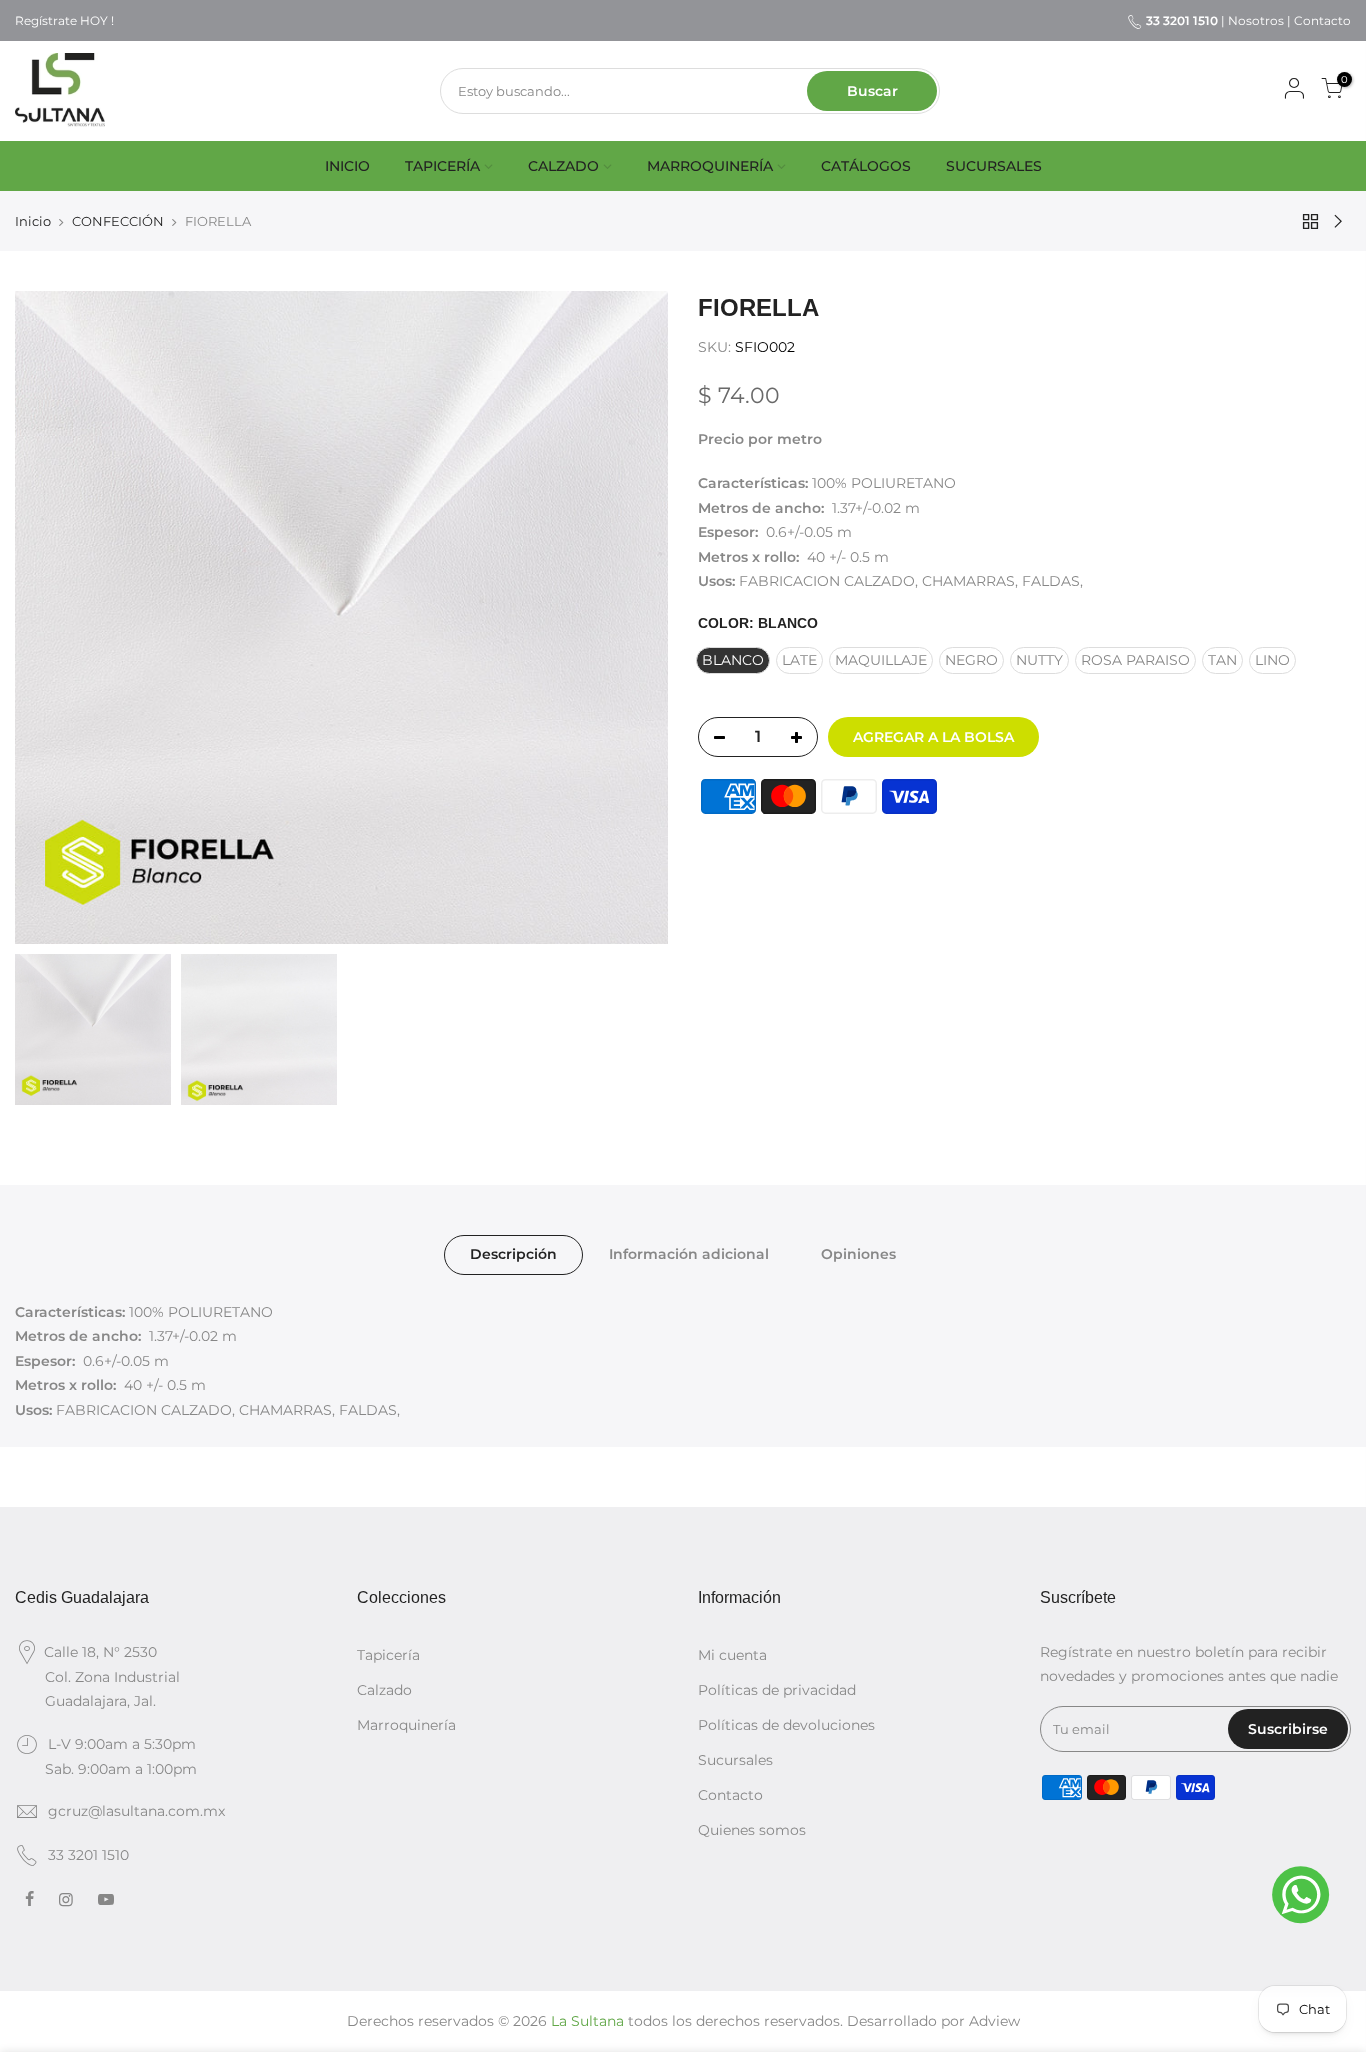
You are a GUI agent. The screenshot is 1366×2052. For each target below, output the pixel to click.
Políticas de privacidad (777, 1690)
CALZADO (563, 166)
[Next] (633, 618)
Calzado (384, 1690)
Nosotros (1256, 20)
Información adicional (689, 1254)
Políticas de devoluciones (786, 1725)
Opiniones (858, 1254)
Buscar (872, 91)
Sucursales (735, 1760)
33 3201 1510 (88, 1855)
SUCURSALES (994, 166)
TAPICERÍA (442, 166)
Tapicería (388, 1655)
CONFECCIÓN (118, 221)
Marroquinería (406, 1725)
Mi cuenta (732, 1655)
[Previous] (50, 618)
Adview (994, 2021)
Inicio (33, 221)
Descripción (513, 1254)
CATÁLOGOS (866, 166)
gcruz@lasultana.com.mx (136, 1811)
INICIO (347, 166)
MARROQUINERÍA (710, 166)
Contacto (1322, 20)
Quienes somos (752, 1830)
